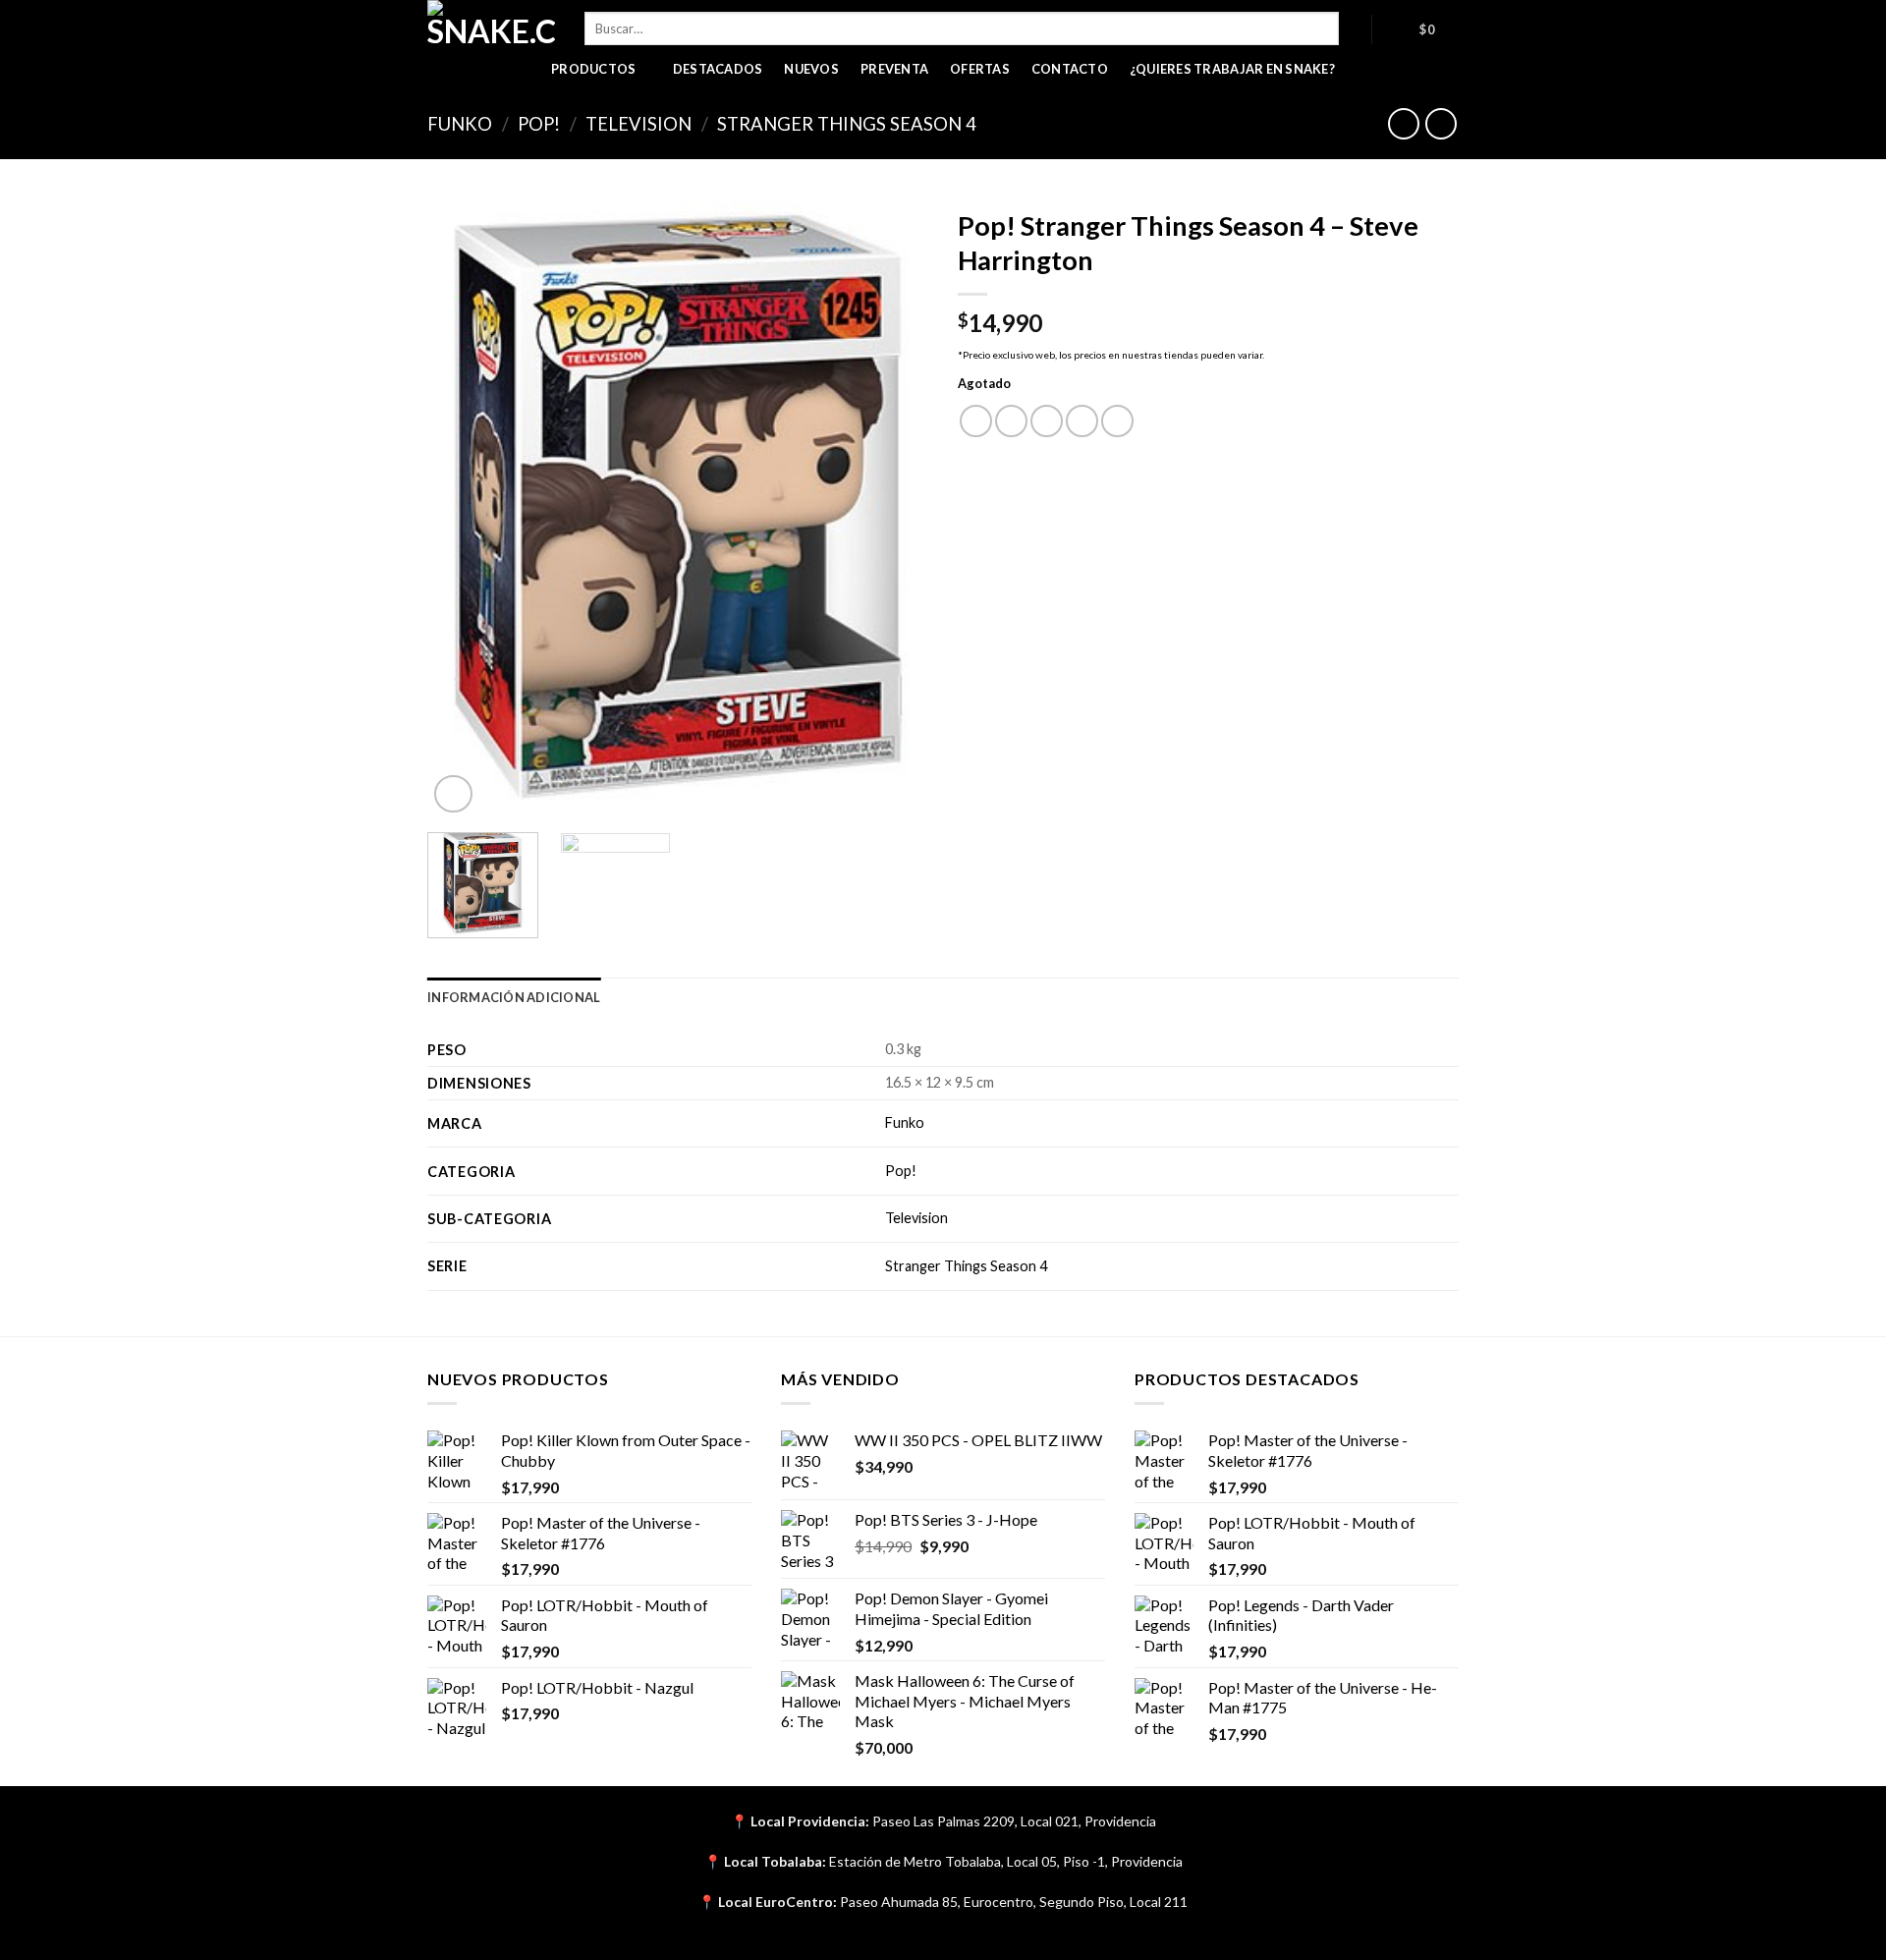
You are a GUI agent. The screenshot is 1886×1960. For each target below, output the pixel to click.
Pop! (539, 124)
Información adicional (514, 997)
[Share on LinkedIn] (1117, 421)
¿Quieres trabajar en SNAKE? (1232, 69)
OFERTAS (980, 69)
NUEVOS (811, 69)
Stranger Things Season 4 (847, 124)
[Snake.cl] (491, 25)
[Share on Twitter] (1011, 421)
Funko (460, 124)
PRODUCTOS (593, 69)
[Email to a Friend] (1047, 421)
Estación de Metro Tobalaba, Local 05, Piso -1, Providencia (1006, 1861)
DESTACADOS (718, 69)
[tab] (514, 997)
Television (638, 124)
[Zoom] (453, 794)
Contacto (1070, 69)
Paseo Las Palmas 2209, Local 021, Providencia (1014, 1821)
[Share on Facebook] (976, 421)
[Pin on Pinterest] (1082, 421)
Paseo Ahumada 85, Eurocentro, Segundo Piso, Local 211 (1014, 1902)
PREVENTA (894, 69)
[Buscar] (1355, 28)
